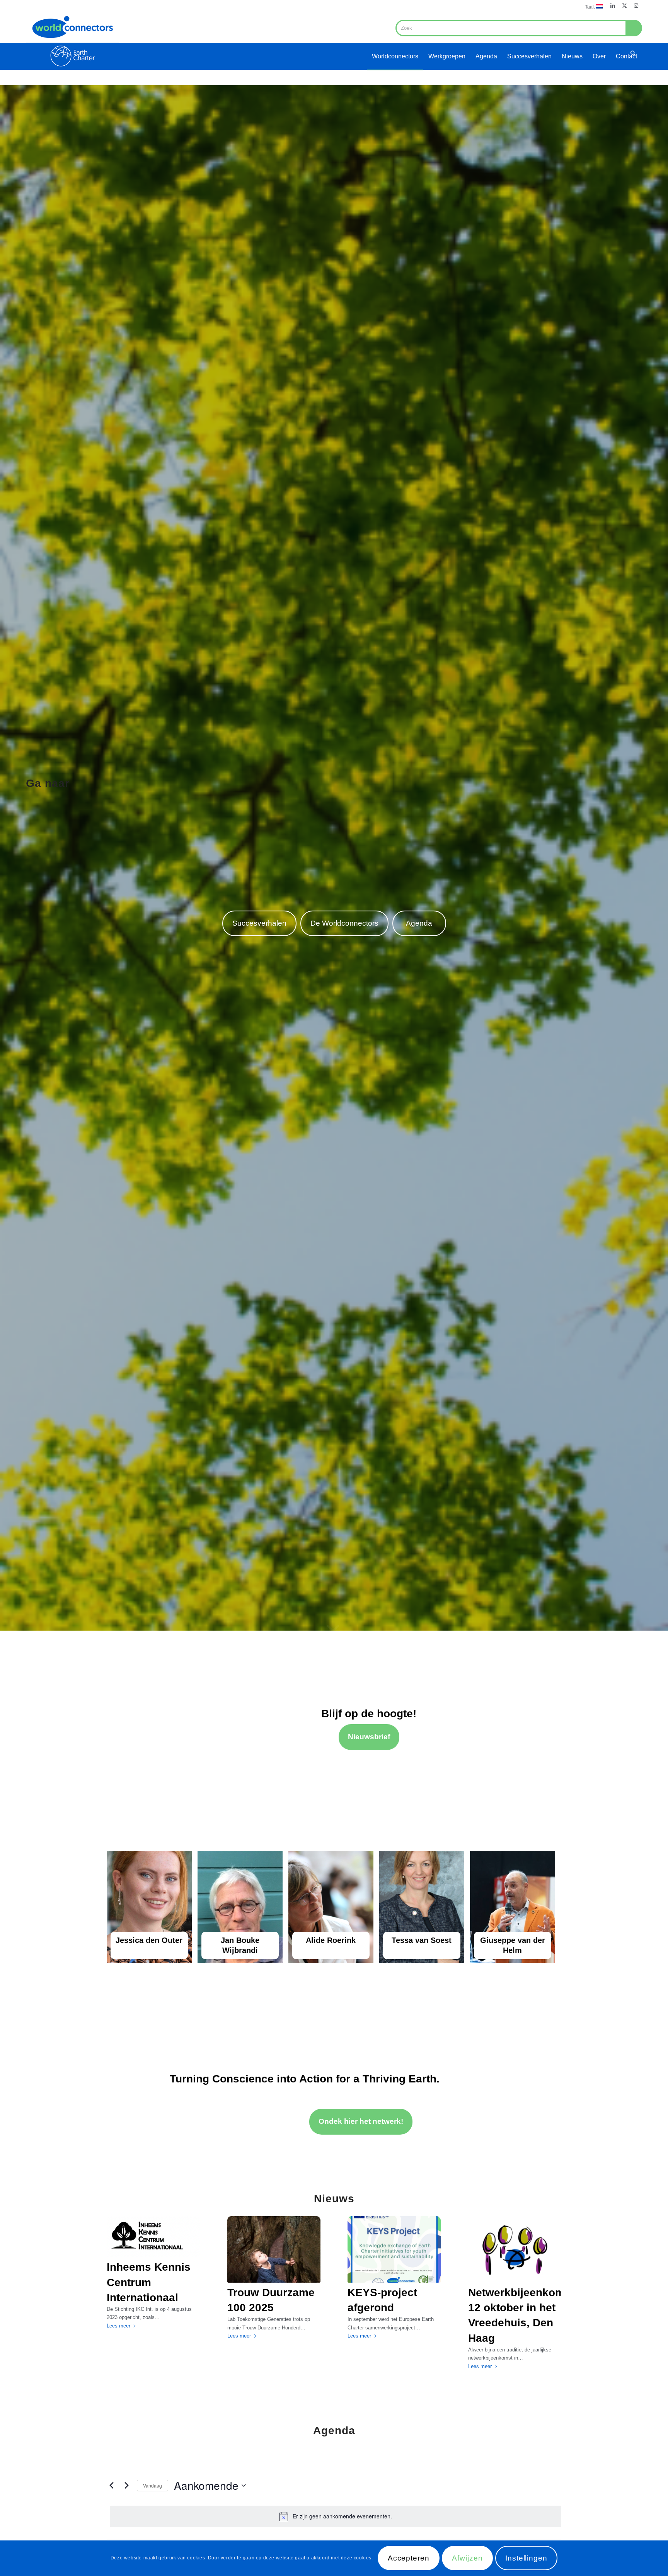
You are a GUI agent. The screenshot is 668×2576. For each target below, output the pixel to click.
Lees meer (118, 2326)
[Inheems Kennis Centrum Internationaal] (153, 2237)
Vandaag (153, 2485)
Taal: (590, 7)
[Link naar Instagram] (636, 6)
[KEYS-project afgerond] (394, 2249)
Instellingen (526, 2558)
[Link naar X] (625, 6)
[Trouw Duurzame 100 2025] (274, 2249)
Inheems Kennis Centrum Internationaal (149, 2282)
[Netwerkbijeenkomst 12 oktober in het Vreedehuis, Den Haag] (515, 2249)
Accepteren (409, 2558)
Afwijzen (467, 2558)
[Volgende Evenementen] (126, 2486)
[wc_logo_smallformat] (72, 41)
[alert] (336, 2516)
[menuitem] (592, 6)
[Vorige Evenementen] (111, 2486)
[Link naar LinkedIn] (613, 6)
